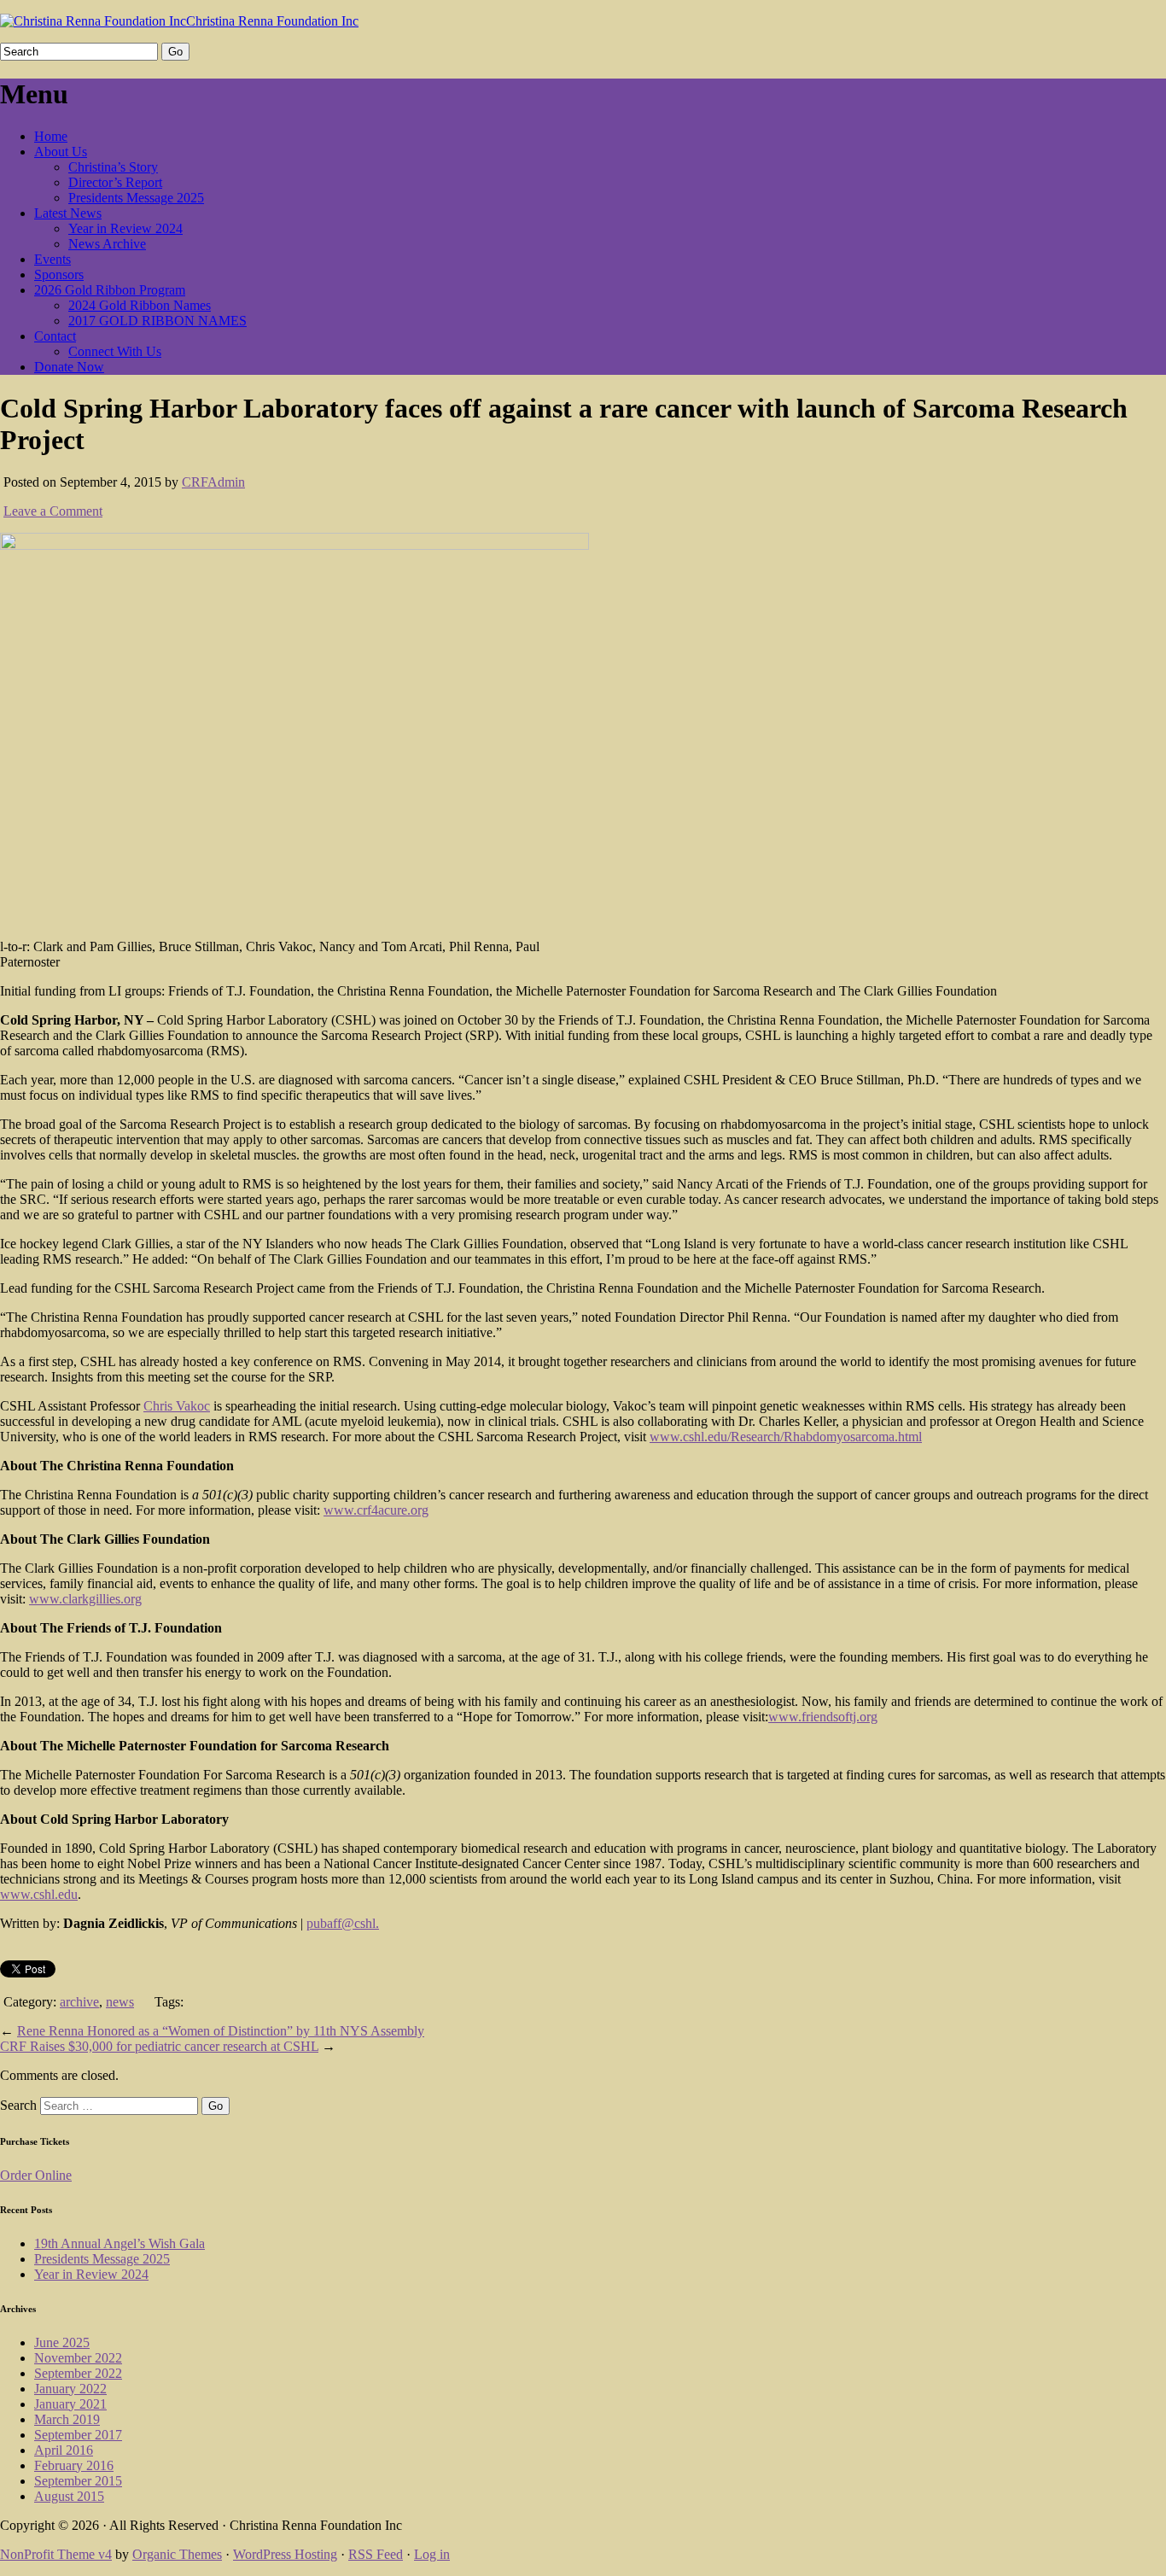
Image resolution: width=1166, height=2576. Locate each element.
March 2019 (67, 2419)
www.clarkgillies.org (85, 1599)
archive (79, 2002)
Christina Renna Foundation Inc (272, 21)
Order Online (36, 2175)
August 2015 (69, 2496)
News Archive (107, 244)
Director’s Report (115, 182)
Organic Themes (177, 2554)
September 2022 (78, 2373)
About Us (61, 152)
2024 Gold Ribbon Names (140, 305)
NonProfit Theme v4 (56, 2554)
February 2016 (74, 2465)
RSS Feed (376, 2554)
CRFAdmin (213, 482)
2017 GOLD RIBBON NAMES (157, 321)
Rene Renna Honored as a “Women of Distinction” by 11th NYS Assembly (221, 2031)
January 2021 (70, 2404)
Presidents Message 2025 (136, 198)
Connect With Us (115, 351)
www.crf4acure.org (376, 1510)
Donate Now (69, 367)
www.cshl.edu (39, 1894)
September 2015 (78, 2481)
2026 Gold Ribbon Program (110, 290)
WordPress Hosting (285, 2554)
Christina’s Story (113, 167)
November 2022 (78, 2358)
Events (52, 259)
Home (51, 136)
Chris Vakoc (177, 1406)
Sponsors (59, 275)
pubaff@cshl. (343, 1923)
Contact (55, 336)
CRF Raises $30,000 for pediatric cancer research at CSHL (159, 2046)
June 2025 (62, 2342)
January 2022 (70, 2389)
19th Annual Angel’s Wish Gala (120, 2243)
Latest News (68, 213)
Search (18, 2105)
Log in (432, 2554)
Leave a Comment (53, 511)
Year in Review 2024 (125, 228)
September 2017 (78, 2435)
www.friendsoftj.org (823, 1717)
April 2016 (64, 2450)
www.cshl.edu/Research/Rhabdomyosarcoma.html (786, 1437)
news (120, 2002)
